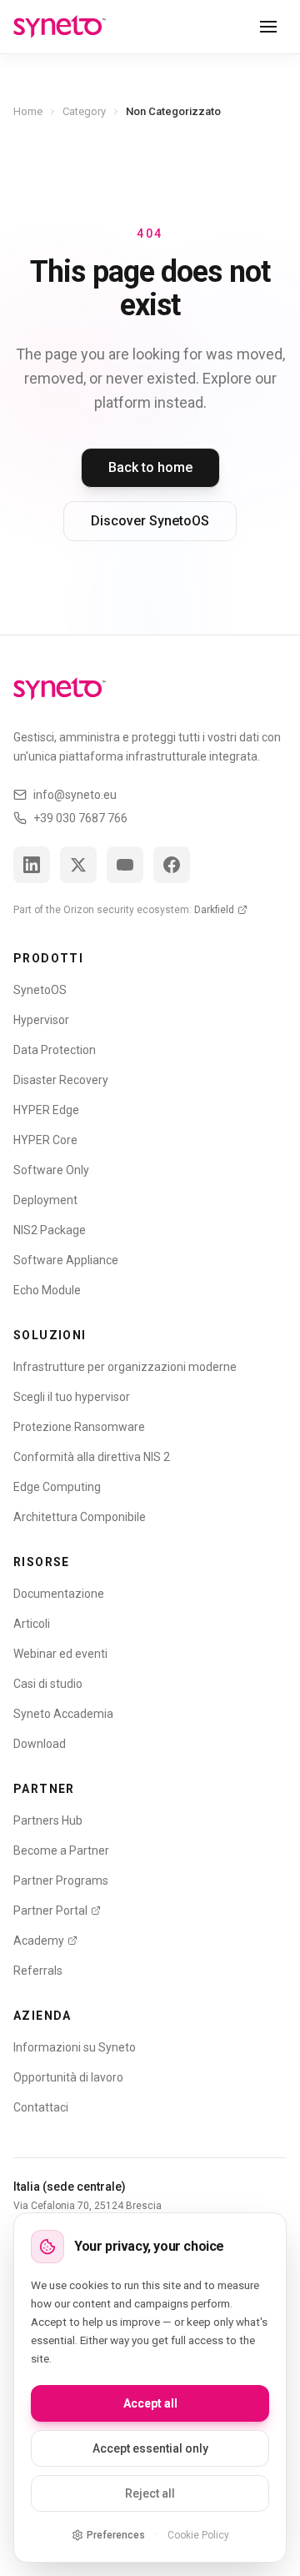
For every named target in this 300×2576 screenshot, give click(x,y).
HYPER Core (45, 1140)
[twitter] (78, 865)
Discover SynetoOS (150, 521)
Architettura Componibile (80, 1517)
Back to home (150, 467)
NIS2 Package (50, 1230)
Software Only (51, 1170)
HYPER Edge (46, 1110)
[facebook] (172, 865)
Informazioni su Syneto (75, 2047)
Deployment (45, 1200)
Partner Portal (50, 1911)
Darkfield (214, 910)
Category (84, 111)
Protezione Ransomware (79, 1427)
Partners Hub (48, 1820)
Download (40, 1744)
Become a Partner (61, 1850)
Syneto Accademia (63, 1714)
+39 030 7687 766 (80, 818)
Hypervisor (41, 1020)
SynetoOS (40, 990)
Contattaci (41, 2107)
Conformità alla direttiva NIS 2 (92, 1457)
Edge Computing (57, 1487)
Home (28, 111)
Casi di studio (48, 1684)
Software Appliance (66, 1260)
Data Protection (55, 1050)
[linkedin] (32, 865)
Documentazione (59, 1594)
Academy (39, 1941)
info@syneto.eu (75, 795)
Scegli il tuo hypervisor (72, 1397)
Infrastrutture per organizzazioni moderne (125, 1367)
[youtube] (125, 865)
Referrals (38, 1971)
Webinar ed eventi (60, 1654)
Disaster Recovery (61, 1080)
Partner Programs (61, 1881)
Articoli (32, 1624)
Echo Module (47, 1290)
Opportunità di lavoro (68, 2077)
